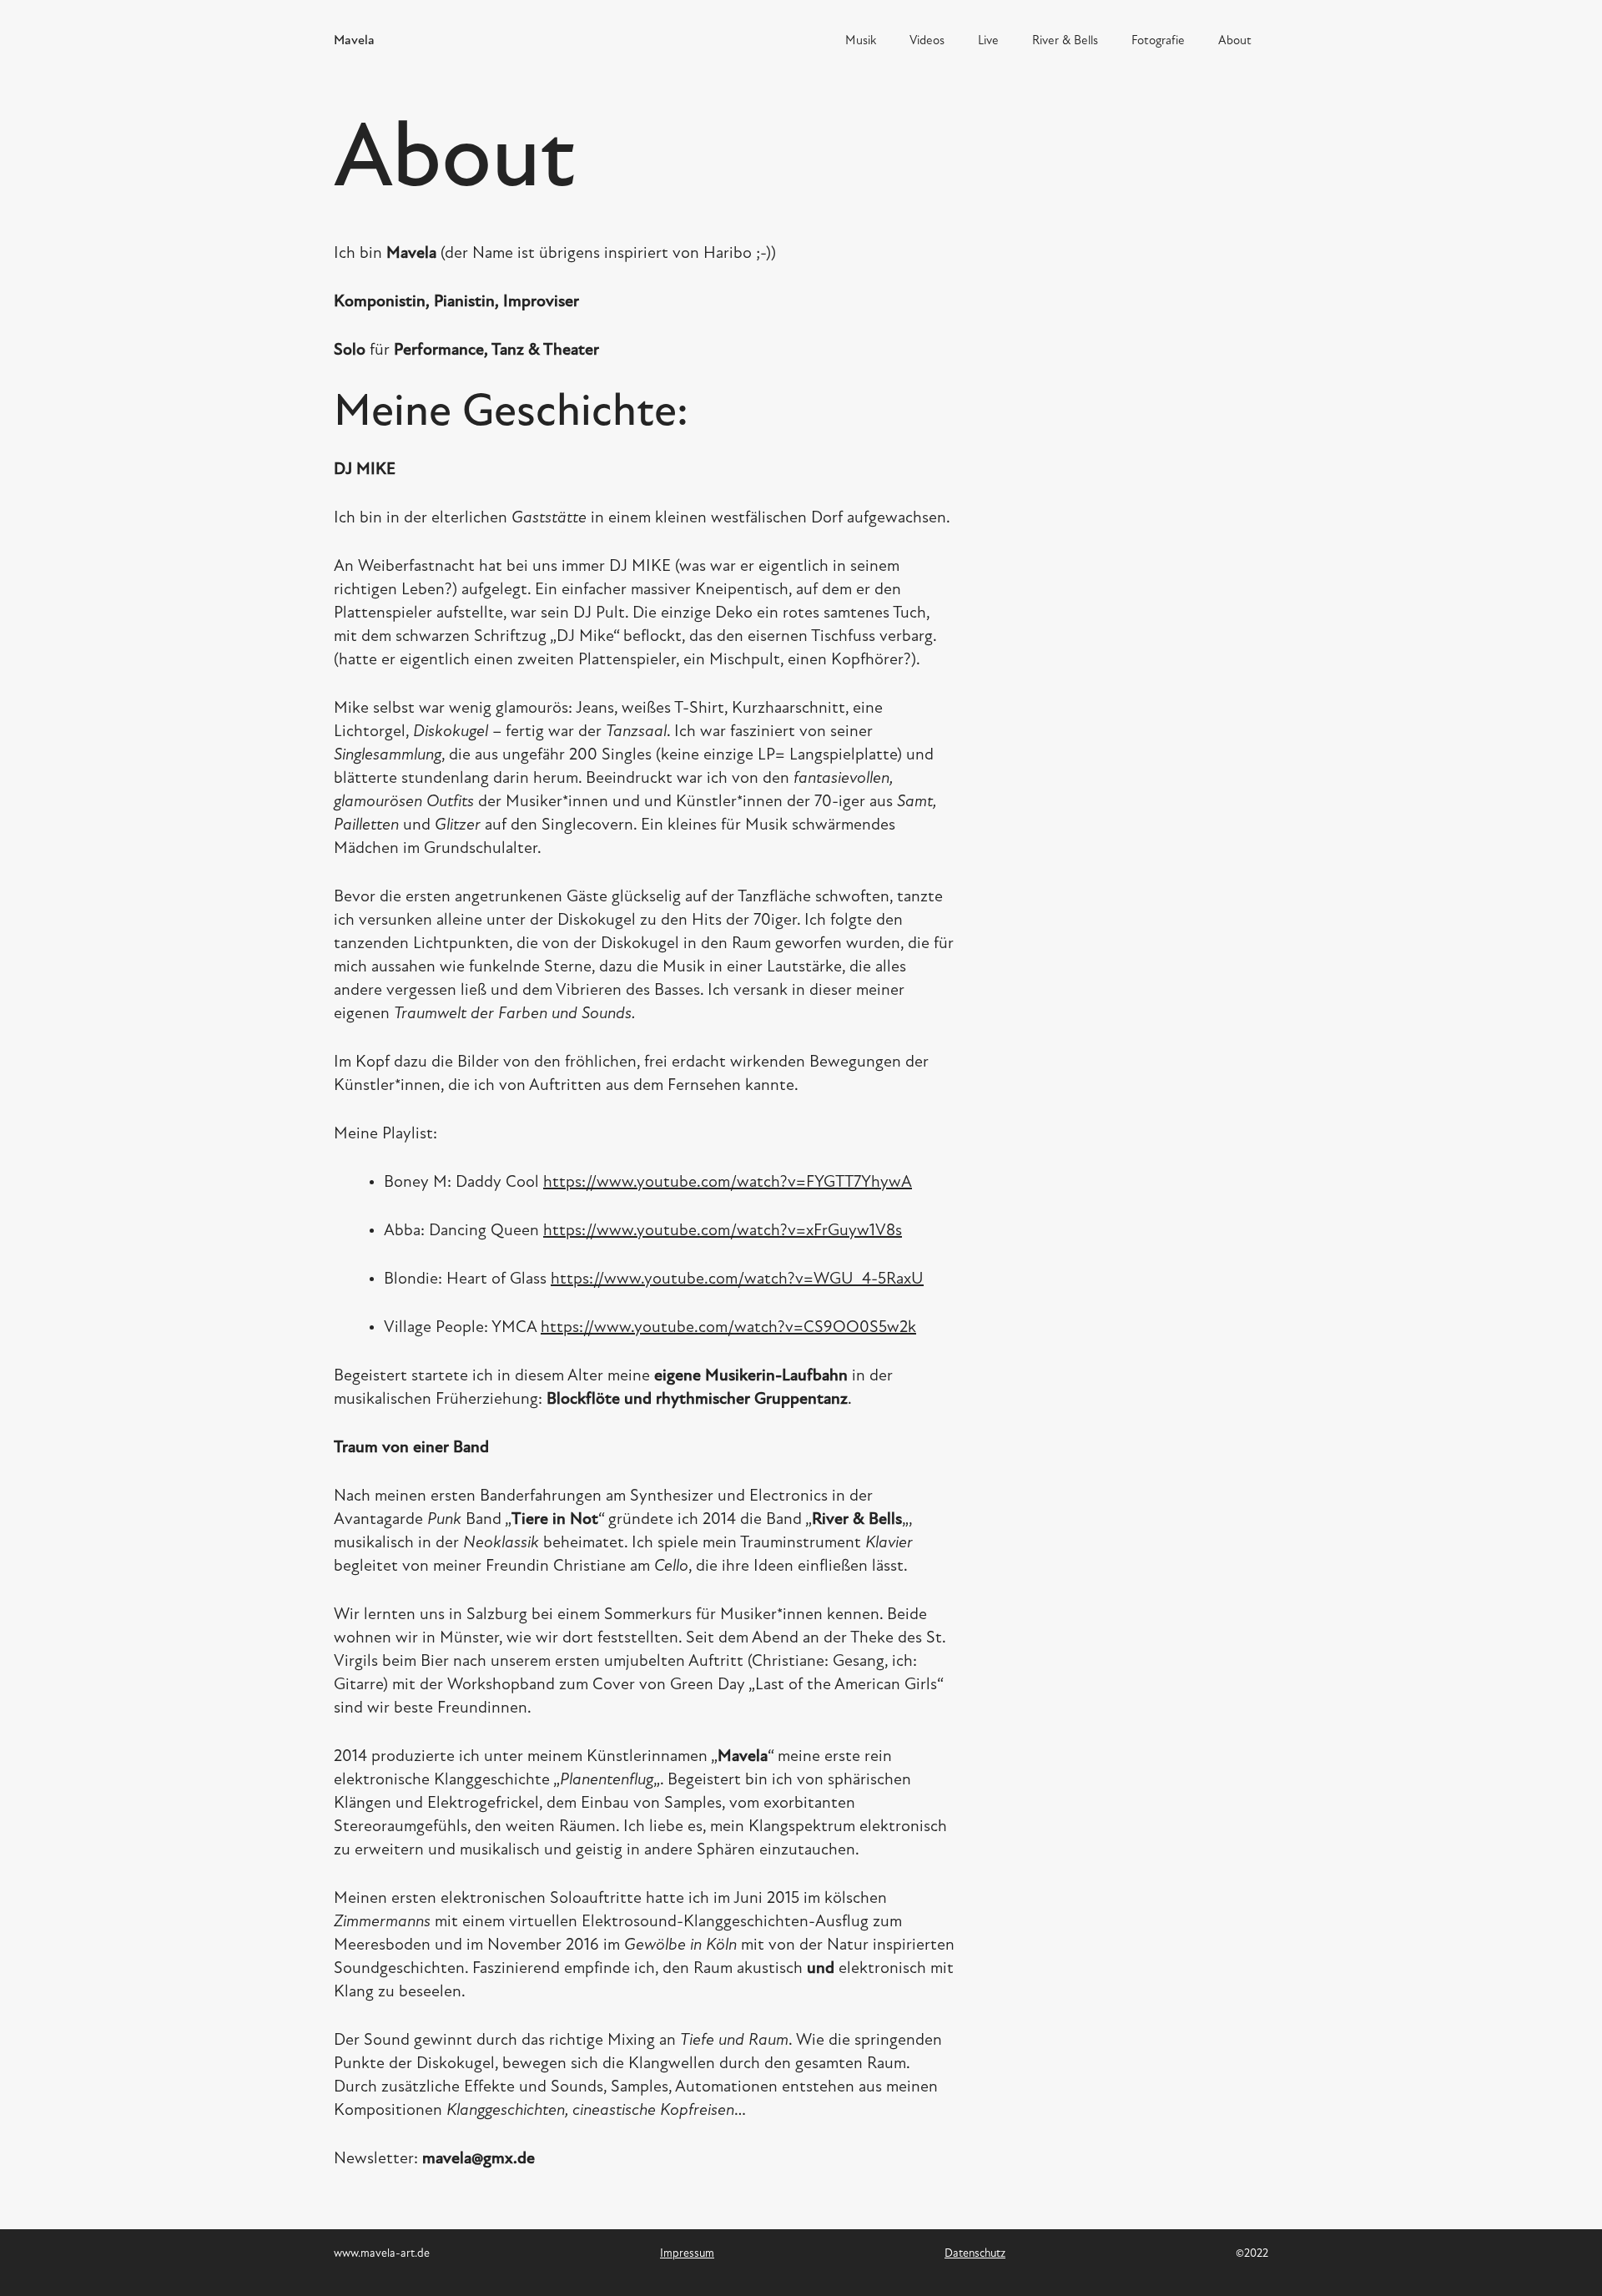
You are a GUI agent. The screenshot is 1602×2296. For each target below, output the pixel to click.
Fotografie (1158, 41)
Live (988, 41)
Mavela (354, 41)
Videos (927, 41)
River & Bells (1065, 41)
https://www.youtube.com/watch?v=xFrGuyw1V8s (723, 1231)
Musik (861, 41)
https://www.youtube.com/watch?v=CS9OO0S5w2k (728, 1328)
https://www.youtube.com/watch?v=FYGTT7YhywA (728, 1183)
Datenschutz (975, 2254)
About (1235, 41)
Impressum (687, 2254)
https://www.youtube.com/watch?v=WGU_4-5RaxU (737, 1279)
